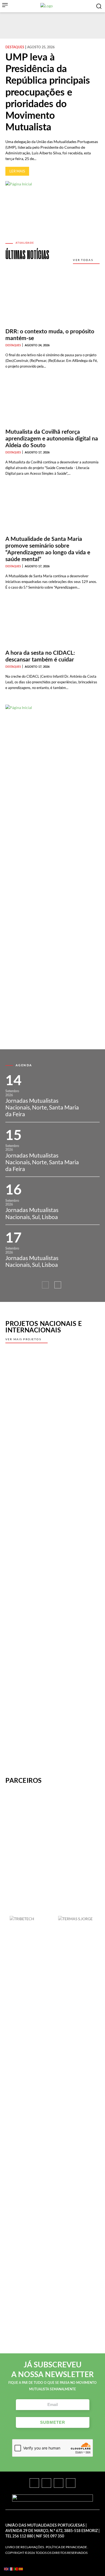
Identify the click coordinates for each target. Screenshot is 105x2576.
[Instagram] (46, 2483)
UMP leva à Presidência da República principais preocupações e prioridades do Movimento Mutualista (48, 92)
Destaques (15, 47)
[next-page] (58, 1285)
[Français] (11, 2569)
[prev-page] (45, 1285)
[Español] (21, 2569)
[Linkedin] (59, 2483)
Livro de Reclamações (25, 2547)
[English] (6, 2569)
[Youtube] (71, 2483)
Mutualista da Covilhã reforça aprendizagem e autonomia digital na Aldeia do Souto (52, 439)
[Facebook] (34, 2483)
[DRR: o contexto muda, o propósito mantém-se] (52, 301)
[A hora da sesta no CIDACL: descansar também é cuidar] (52, 622)
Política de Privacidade (66, 2547)
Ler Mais (17, 171)
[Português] (16, 2569)
